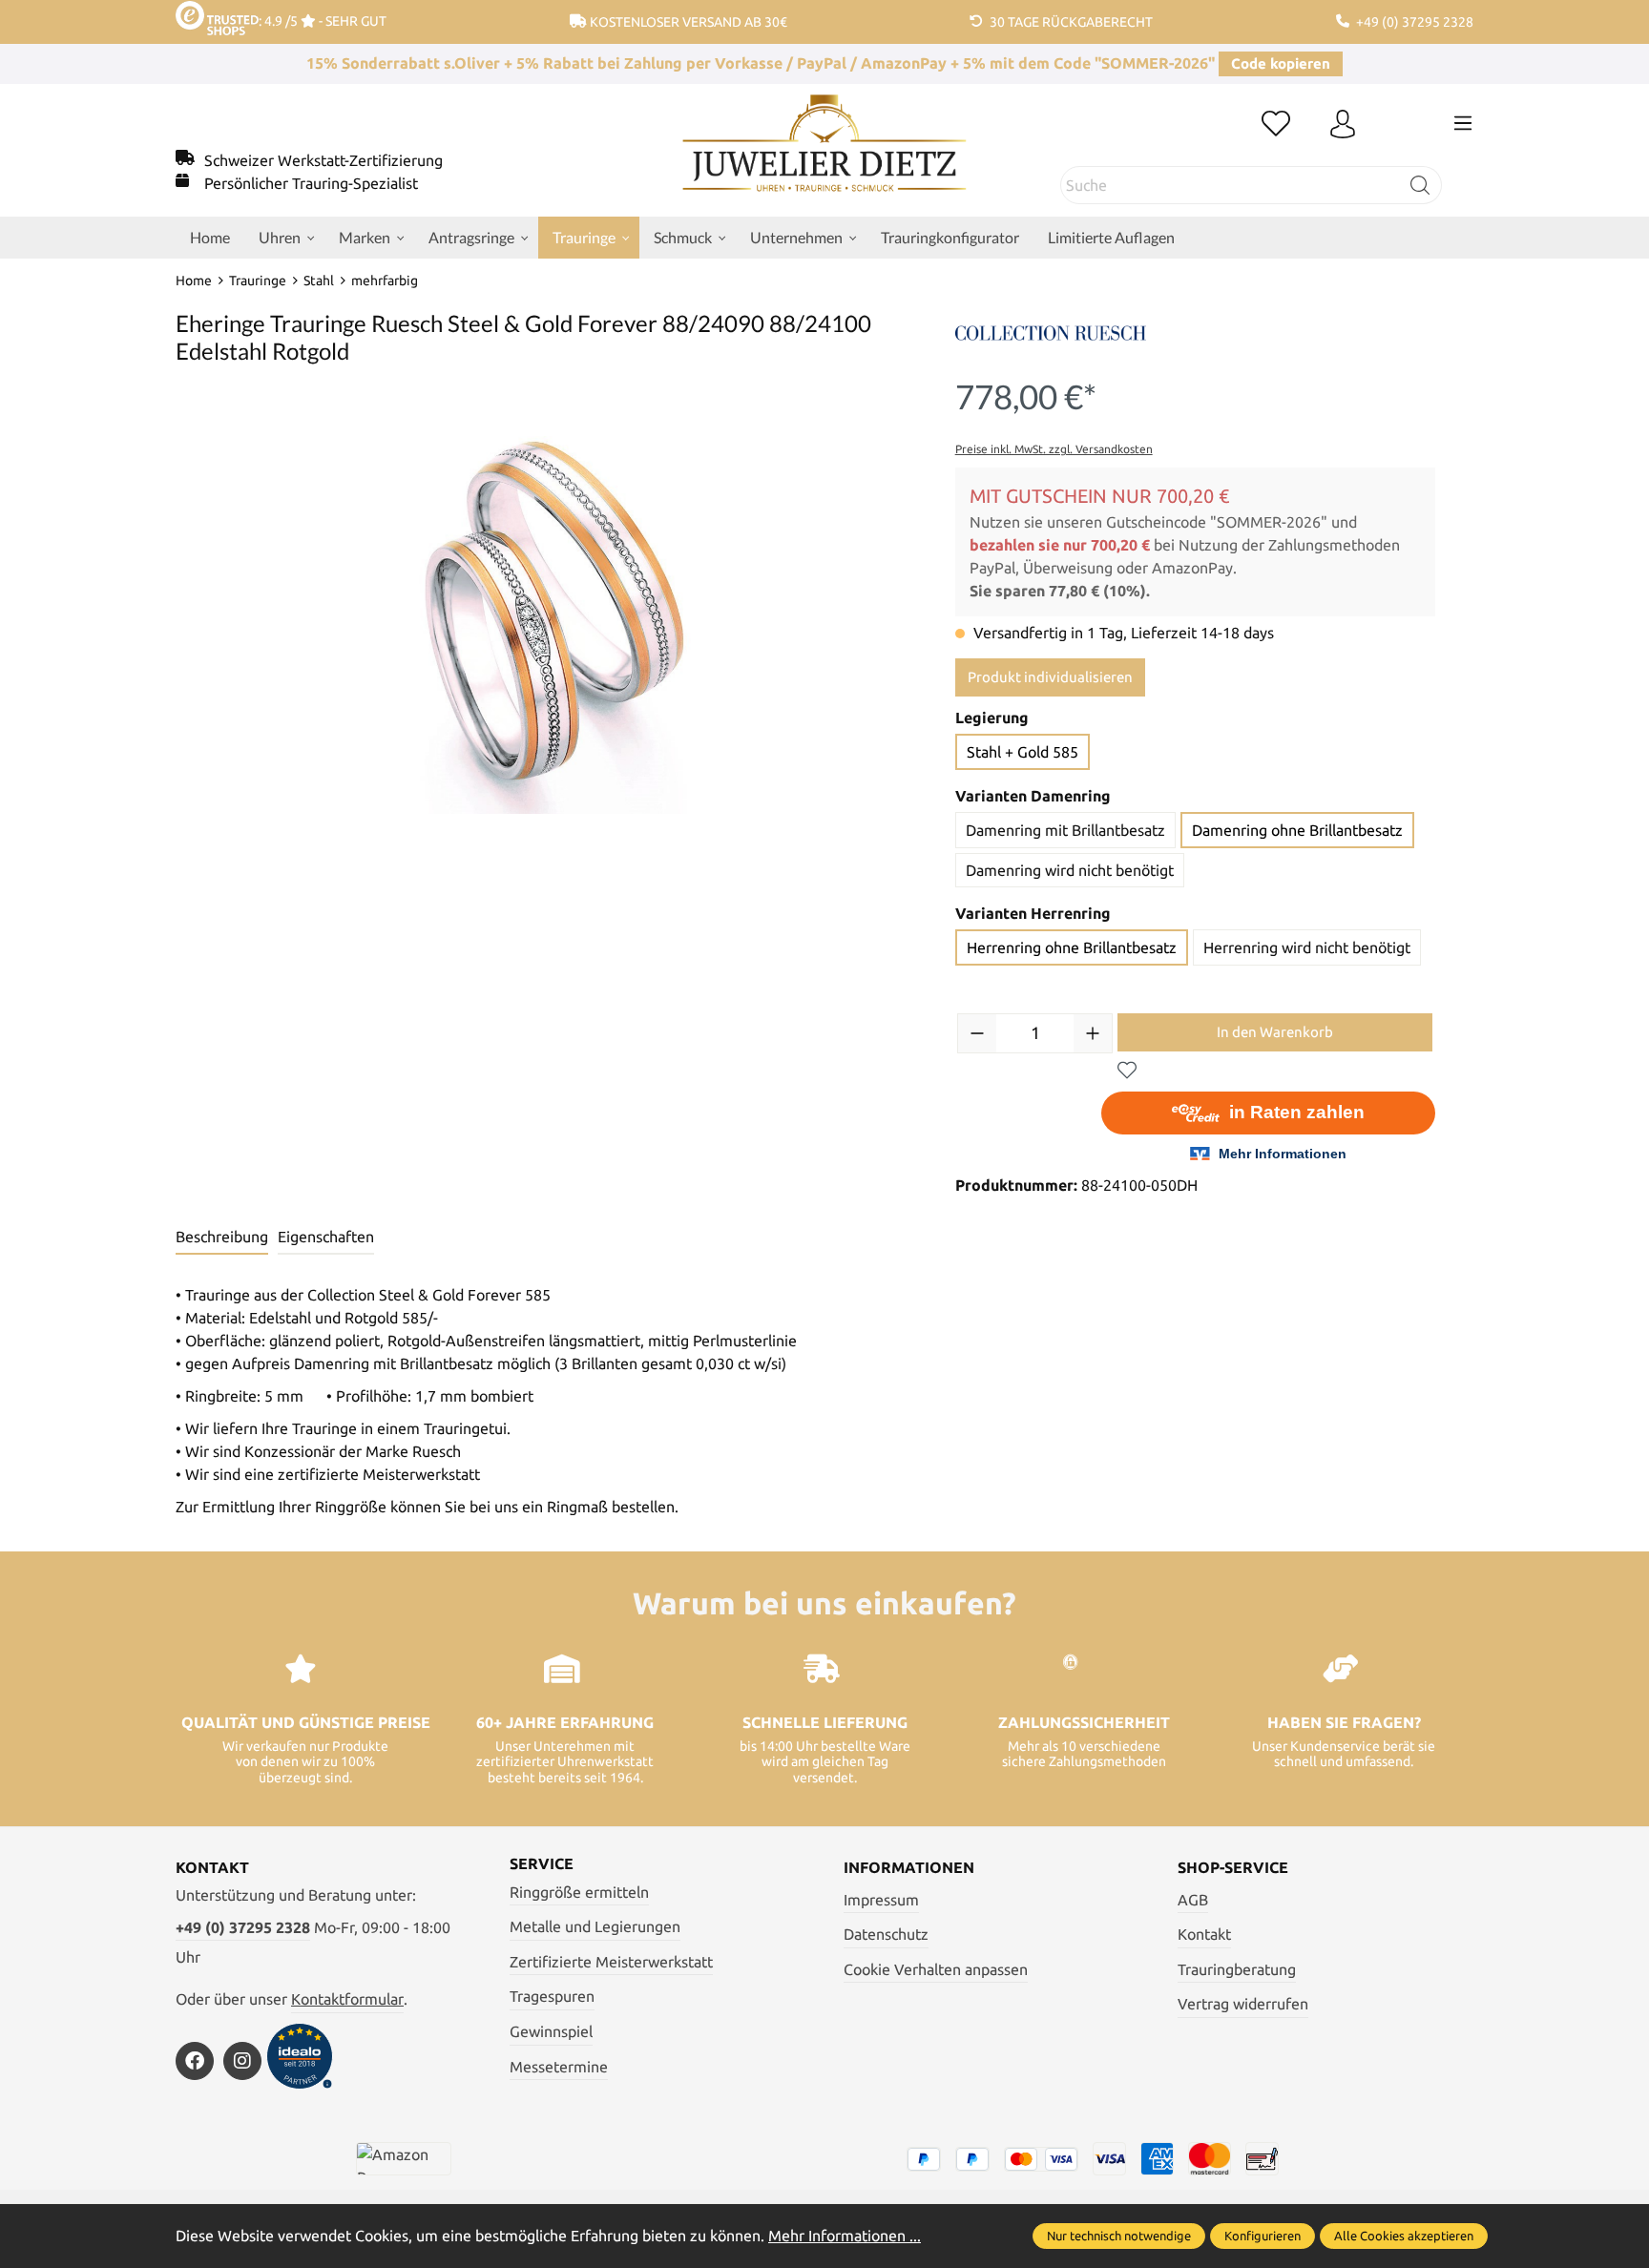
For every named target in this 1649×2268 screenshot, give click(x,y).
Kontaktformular (347, 1999)
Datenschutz (886, 1934)
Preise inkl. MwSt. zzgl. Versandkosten (1054, 449)
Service (542, 1863)
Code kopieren (1281, 63)
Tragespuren (552, 1996)
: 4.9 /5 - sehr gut (323, 21)
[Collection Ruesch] (1051, 331)
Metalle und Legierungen (595, 1926)
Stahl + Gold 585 (1023, 752)
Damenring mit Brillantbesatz (1065, 830)
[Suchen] (1420, 185)
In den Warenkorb (1275, 1032)
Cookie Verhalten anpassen (936, 1969)
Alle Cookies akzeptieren (1404, 2236)
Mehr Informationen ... (845, 2236)
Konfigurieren (1263, 2236)
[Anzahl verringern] (977, 1033)
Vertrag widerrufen (1243, 2004)
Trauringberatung (1237, 1969)
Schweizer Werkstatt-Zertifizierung (324, 160)
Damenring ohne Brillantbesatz (1297, 830)
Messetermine (559, 2067)
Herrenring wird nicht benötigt (1307, 947)
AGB (1193, 1900)
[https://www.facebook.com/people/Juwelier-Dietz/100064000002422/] (195, 2061)
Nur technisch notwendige (1119, 2236)
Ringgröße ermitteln (579, 1892)
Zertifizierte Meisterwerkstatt (611, 1962)
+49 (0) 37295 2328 (243, 1927)
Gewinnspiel (551, 2031)
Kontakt (1204, 1934)
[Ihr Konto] (1343, 125)
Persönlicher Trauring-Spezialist (311, 183)
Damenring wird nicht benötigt (1070, 870)
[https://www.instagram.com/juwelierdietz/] (242, 2061)
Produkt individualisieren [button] (1050, 677)
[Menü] (1463, 123)
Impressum (881, 1900)
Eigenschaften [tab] (326, 1237)
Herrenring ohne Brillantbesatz (1072, 947)
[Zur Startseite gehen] (825, 157)
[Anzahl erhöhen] (1093, 1033)
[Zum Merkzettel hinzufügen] (1127, 1071)
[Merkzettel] (1276, 125)
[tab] (222, 1238)
